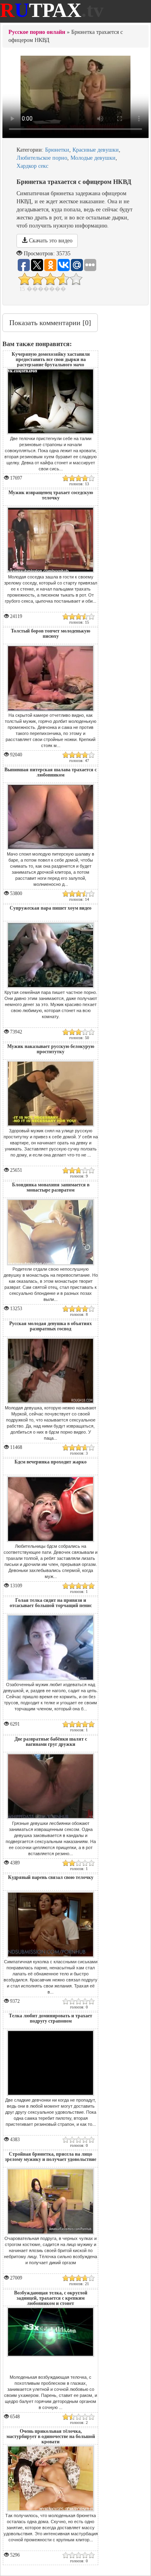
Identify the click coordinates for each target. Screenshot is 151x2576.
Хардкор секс (32, 166)
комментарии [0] (50, 323)
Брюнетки (57, 150)
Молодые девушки (93, 158)
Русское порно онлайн (37, 32)
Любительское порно (42, 158)
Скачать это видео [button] (50, 241)
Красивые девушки (96, 150)
